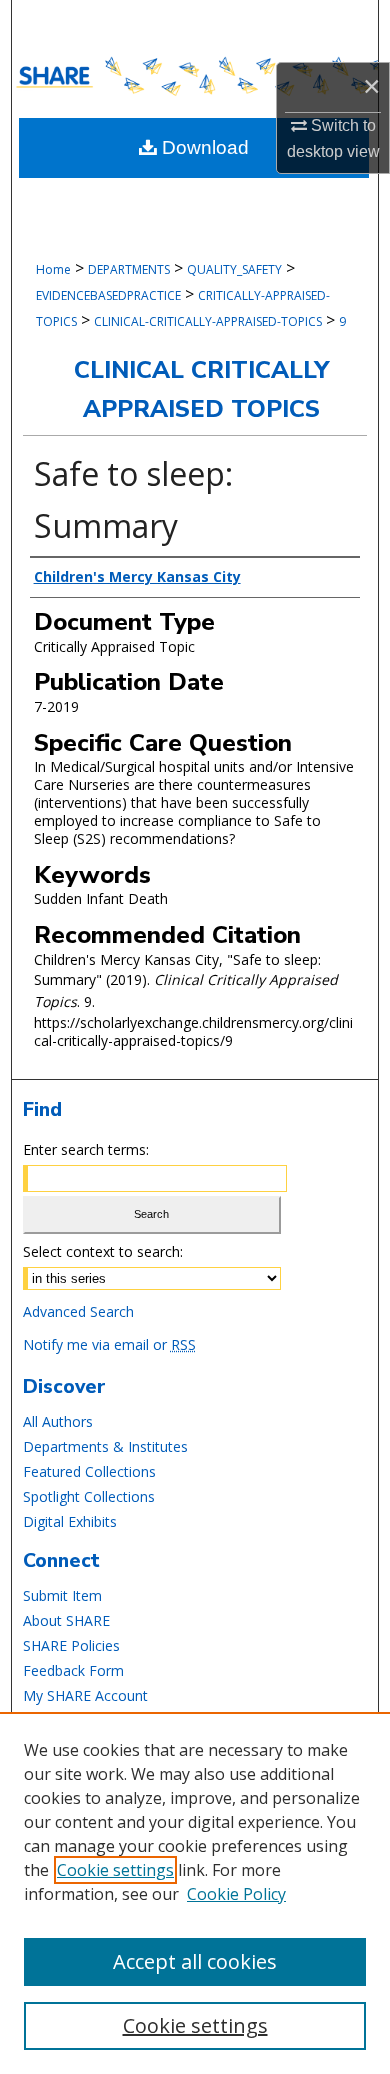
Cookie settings (115, 1870)
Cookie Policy (236, 1894)
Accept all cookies (195, 1961)
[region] (195, 1893)
